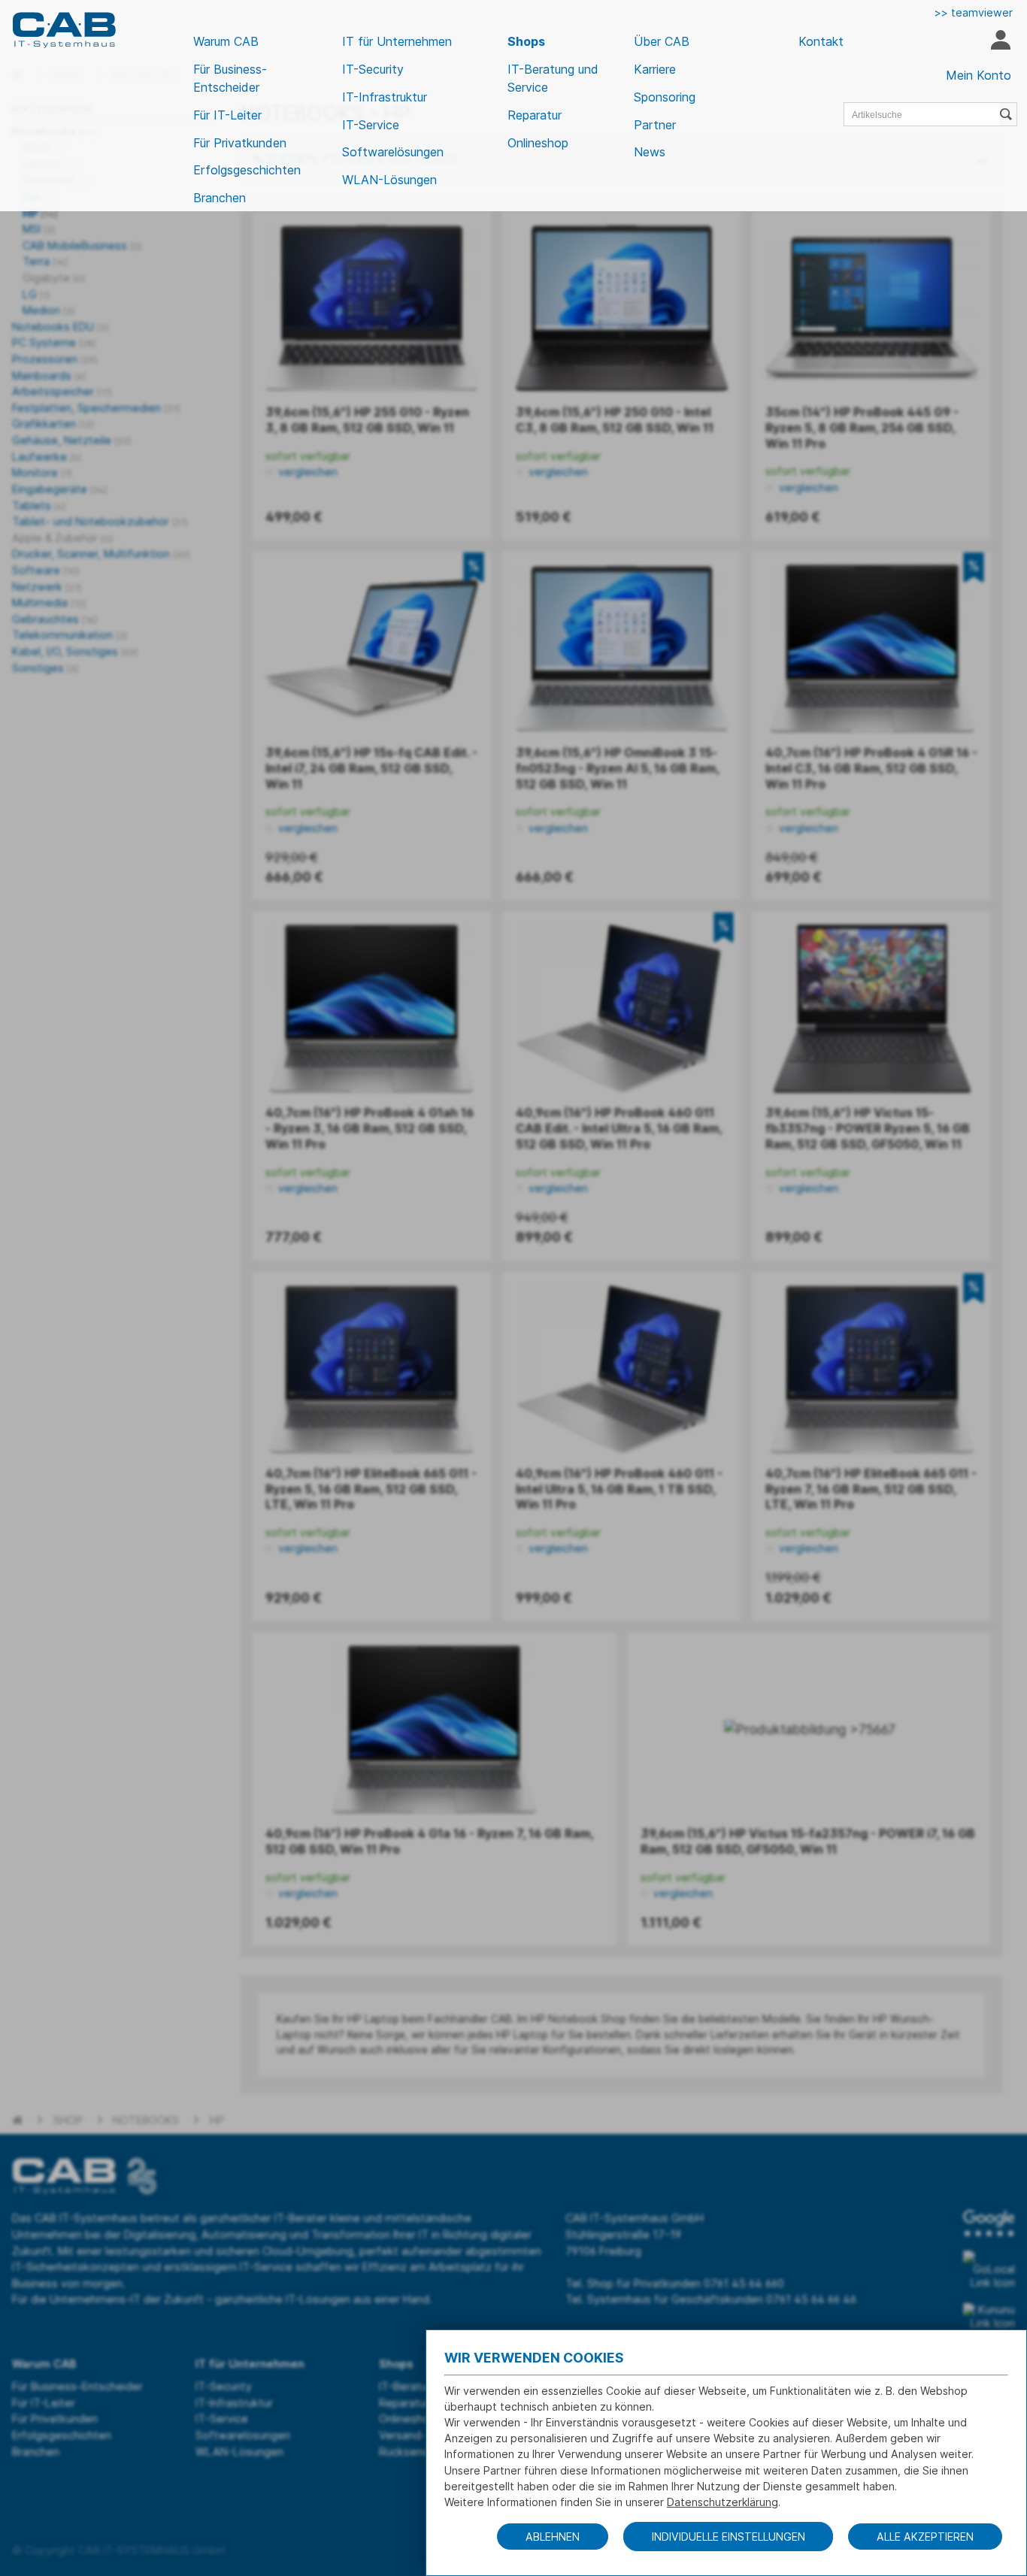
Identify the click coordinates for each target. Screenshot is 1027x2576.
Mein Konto (979, 75)
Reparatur (535, 115)
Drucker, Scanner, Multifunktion (101, 554)
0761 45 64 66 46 (811, 2299)
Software (45, 570)
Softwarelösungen (393, 152)
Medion (48, 310)
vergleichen (306, 472)
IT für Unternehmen (397, 41)
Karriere (655, 69)
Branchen (220, 198)
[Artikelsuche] (1008, 114)
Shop (68, 2120)
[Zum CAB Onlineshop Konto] (1000, 42)
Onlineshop (538, 143)
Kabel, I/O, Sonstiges (75, 651)
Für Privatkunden (240, 143)
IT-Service (371, 125)
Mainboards (49, 375)
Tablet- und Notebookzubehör (100, 521)
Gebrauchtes (55, 619)
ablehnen (553, 2537)
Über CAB (662, 41)
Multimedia (49, 602)
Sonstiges (45, 668)
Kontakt (821, 41)
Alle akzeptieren (925, 2537)
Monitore (42, 472)
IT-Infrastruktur (385, 97)
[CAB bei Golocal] (989, 2270)
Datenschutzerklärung (723, 2502)
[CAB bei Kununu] (989, 2317)
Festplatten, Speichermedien (96, 408)
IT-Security (373, 69)
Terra (45, 261)
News (650, 152)
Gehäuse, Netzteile (71, 440)
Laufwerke (47, 457)
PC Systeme (54, 342)
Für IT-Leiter (227, 115)
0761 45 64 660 (744, 2283)
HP (40, 213)
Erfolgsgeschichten (247, 170)
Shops (526, 41)
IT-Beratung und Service (553, 78)
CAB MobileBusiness (82, 245)
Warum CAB (226, 41)
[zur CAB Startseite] (64, 30)
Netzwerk (47, 587)
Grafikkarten (53, 424)
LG (36, 294)
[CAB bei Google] (989, 2223)
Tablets (39, 506)
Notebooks (146, 2120)
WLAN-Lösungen (389, 180)
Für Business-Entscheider (230, 78)
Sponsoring (665, 97)
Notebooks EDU (60, 327)
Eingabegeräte (59, 489)
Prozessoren (55, 359)
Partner (655, 125)
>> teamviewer (974, 12)
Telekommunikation (70, 635)
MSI (39, 229)
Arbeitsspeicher (62, 391)
